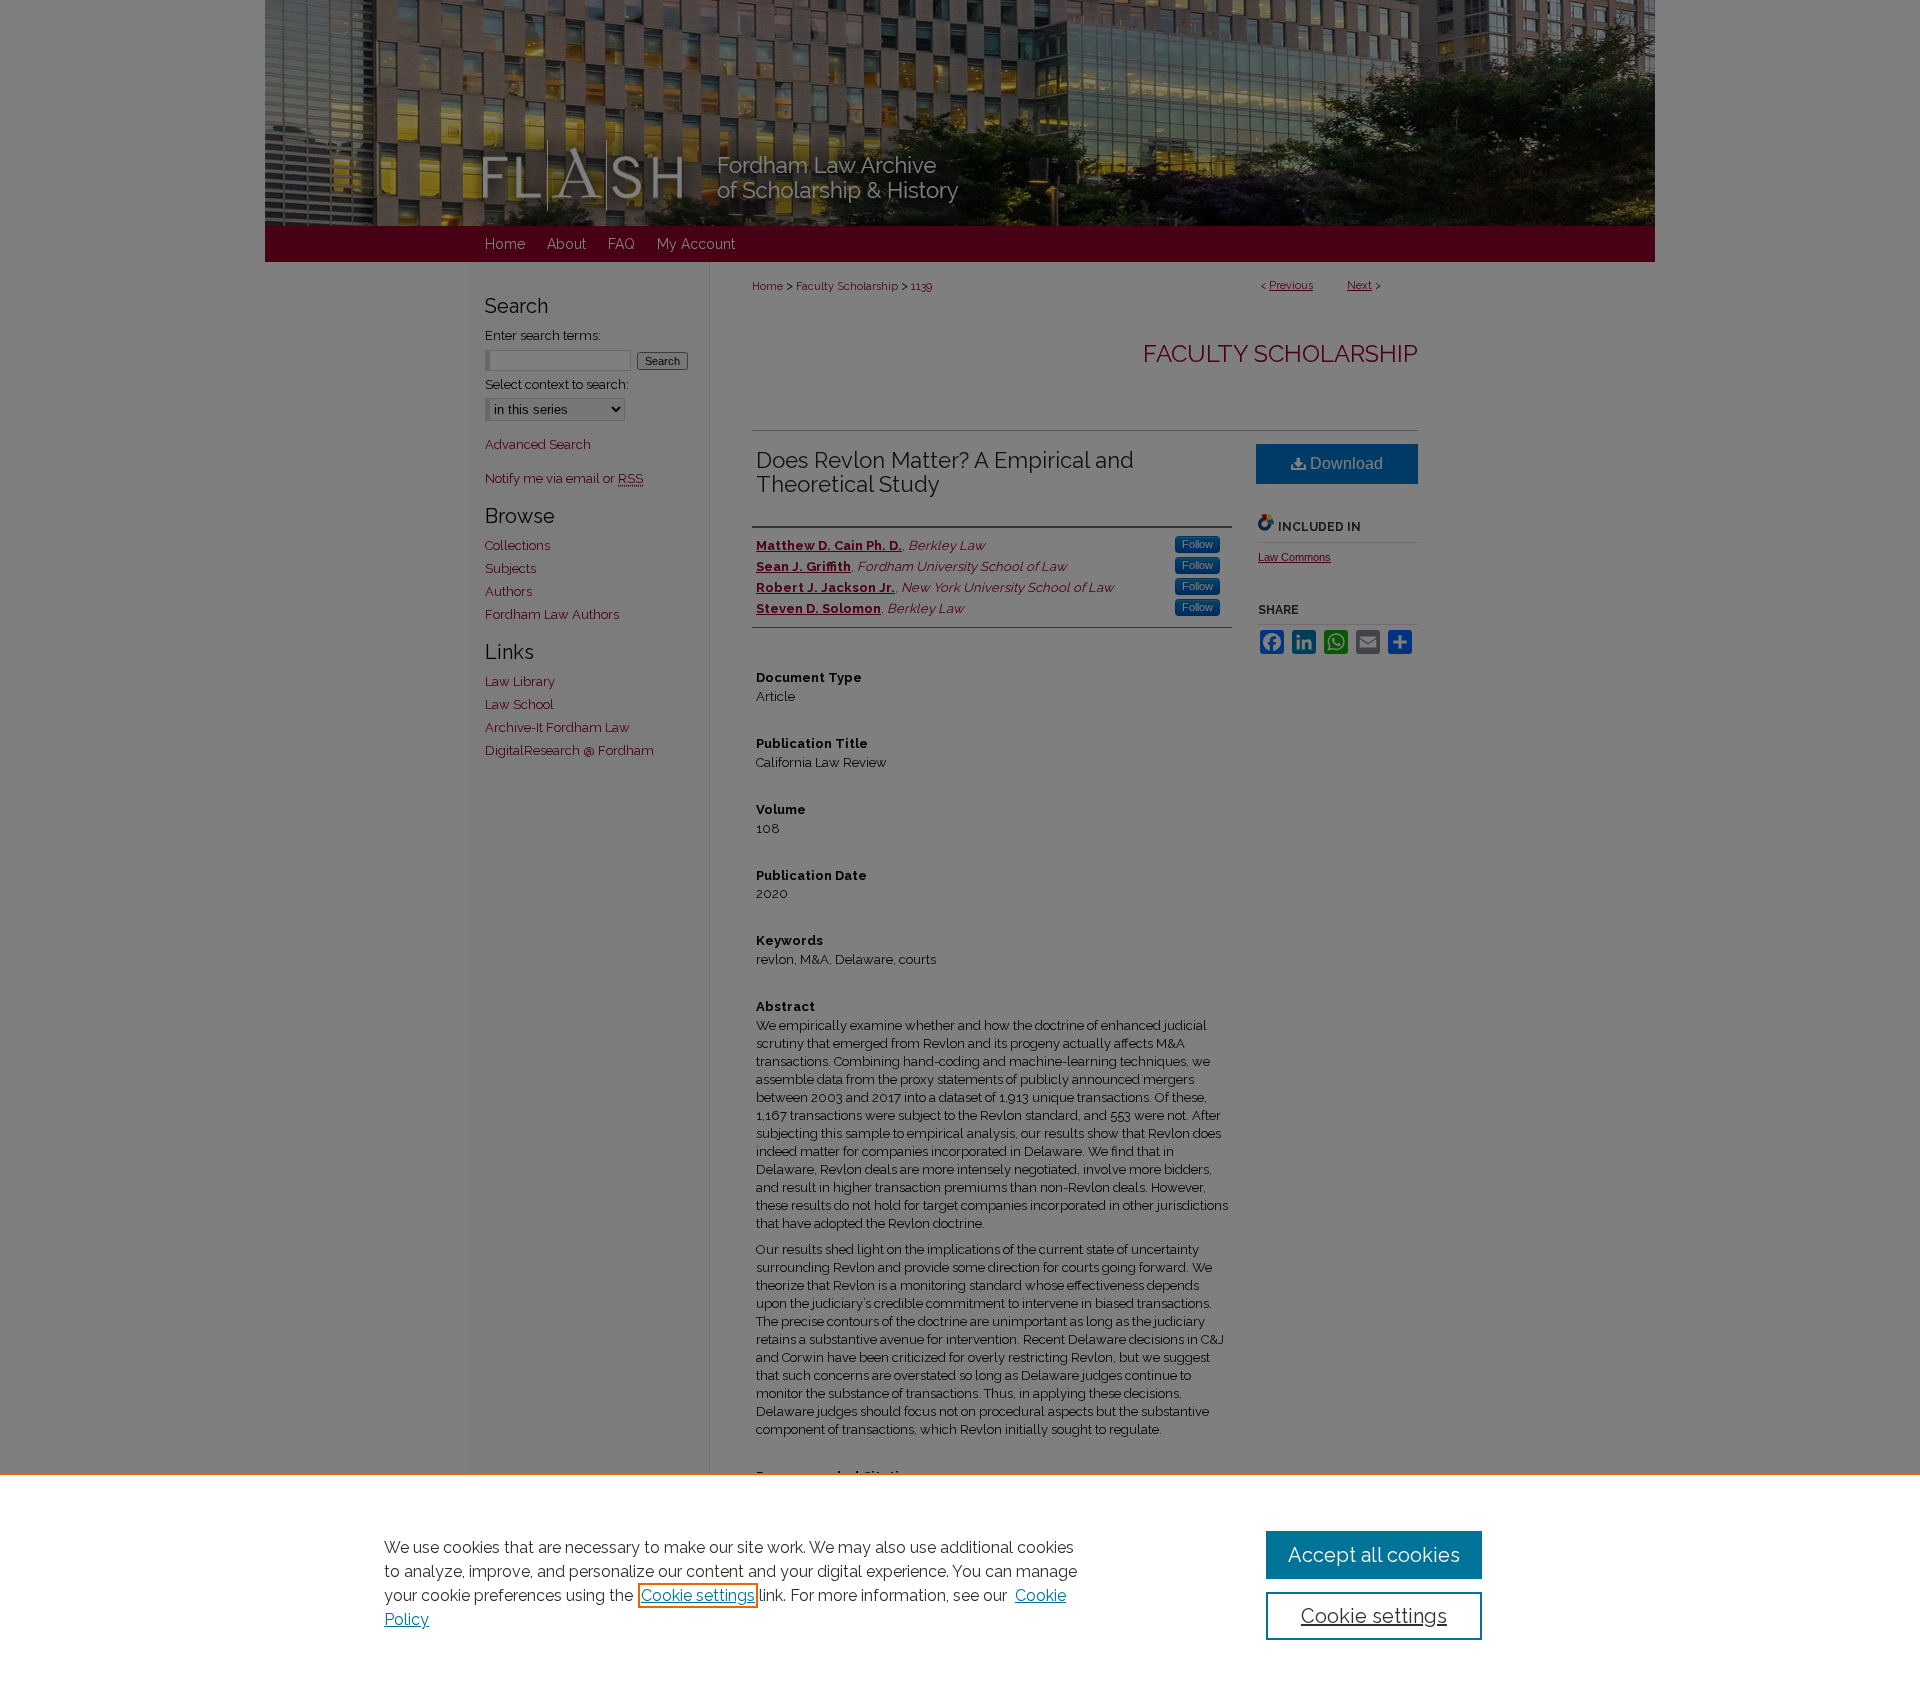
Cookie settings (698, 1595)
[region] (960, 1583)
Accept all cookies (1374, 1555)
